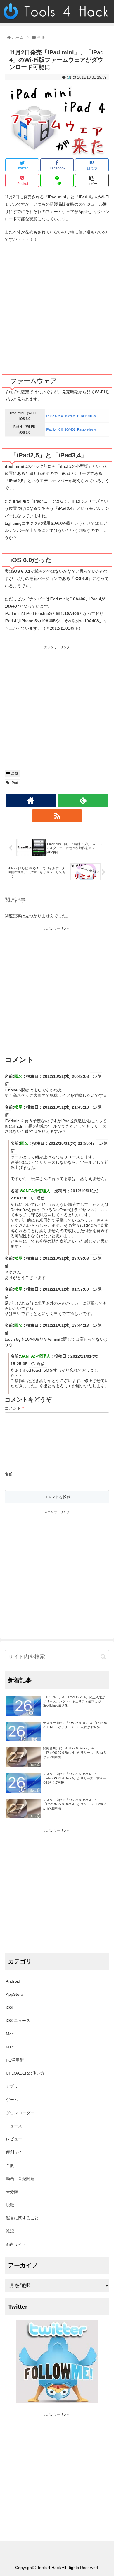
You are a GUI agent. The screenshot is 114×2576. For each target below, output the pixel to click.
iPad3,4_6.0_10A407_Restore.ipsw (71, 429)
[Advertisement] (57, 306)
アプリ (12, 2086)
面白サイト (16, 2244)
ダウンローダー (20, 2113)
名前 (9, 1474)
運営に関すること (22, 2218)
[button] (103, 1657)
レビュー (14, 2139)
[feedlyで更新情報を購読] (83, 800)
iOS (9, 2007)
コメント (14, 1408)
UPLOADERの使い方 (25, 2073)
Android (13, 1981)
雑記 (10, 2231)
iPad (14, 783)
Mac (10, 2034)
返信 (40, 1198)
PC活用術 (15, 2060)
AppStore (14, 1994)
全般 (15, 773)
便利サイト (16, 2152)
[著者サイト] (31, 800)
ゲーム (12, 2100)
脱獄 (10, 2205)
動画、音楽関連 (20, 2179)
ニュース (14, 2126)
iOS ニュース (18, 2021)
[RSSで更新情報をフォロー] (57, 816)
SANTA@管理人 (35, 1191)
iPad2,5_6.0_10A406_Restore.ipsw (71, 416)
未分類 (12, 2192)
